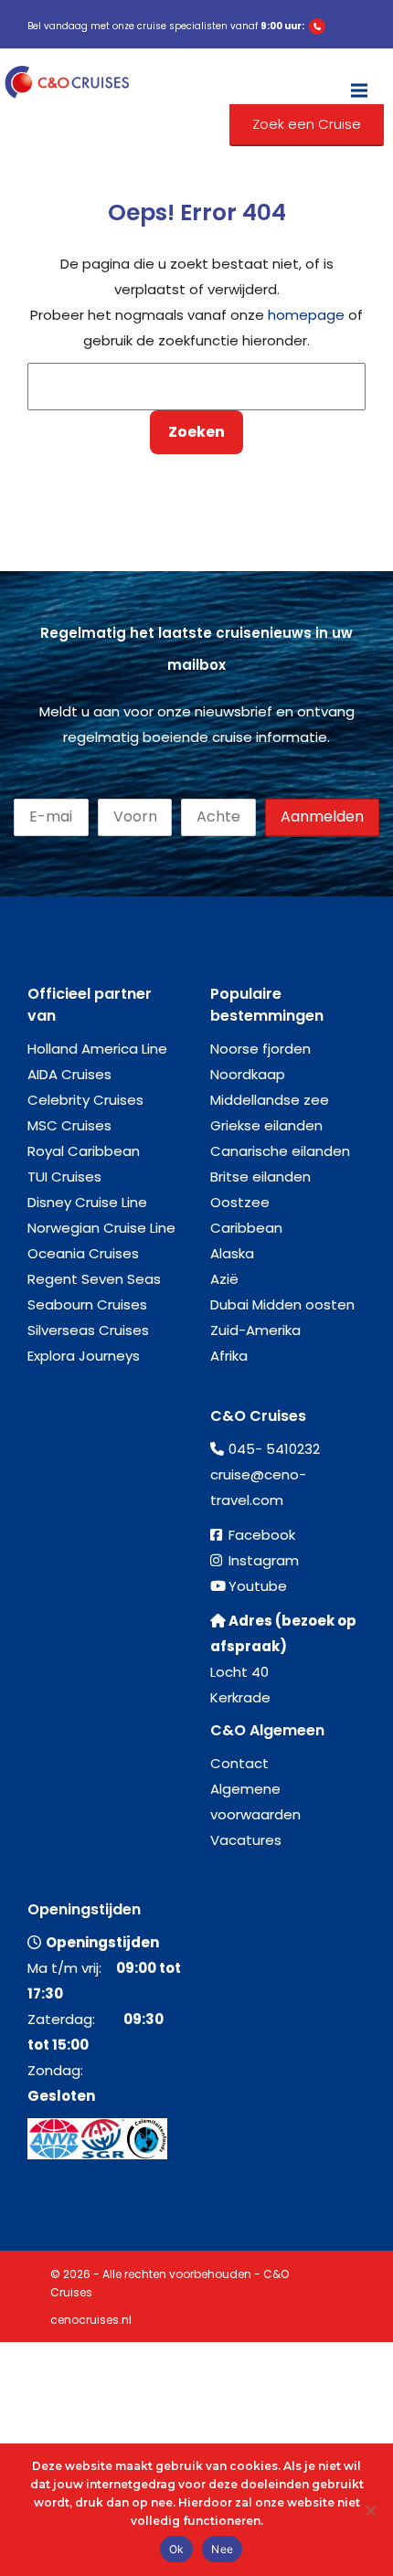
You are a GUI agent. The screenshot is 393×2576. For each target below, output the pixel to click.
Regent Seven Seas (94, 1279)
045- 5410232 (274, 1449)
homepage (306, 315)
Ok (177, 2549)
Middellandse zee (270, 1100)
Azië (224, 1279)
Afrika (229, 1356)
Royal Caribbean (84, 1151)
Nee (222, 2549)
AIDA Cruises (69, 1074)
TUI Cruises (64, 1177)
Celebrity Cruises (85, 1100)
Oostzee (240, 1202)
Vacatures (246, 1840)
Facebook (262, 1535)
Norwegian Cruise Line (101, 1228)
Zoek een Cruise (307, 124)
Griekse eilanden (266, 1125)
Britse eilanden (260, 1177)
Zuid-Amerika (255, 1330)
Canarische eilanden (280, 1151)
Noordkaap (248, 1074)
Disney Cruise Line (87, 1202)
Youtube (258, 1586)
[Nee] (370, 2510)
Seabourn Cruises (87, 1304)
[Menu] (359, 82)
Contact (239, 1763)
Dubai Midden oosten (282, 1304)
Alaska (232, 1253)
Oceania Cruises (83, 1253)
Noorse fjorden (260, 1049)
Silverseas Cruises (88, 1330)
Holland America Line (97, 1049)
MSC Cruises (69, 1125)
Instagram (264, 1560)
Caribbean (246, 1228)
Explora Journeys (84, 1356)
